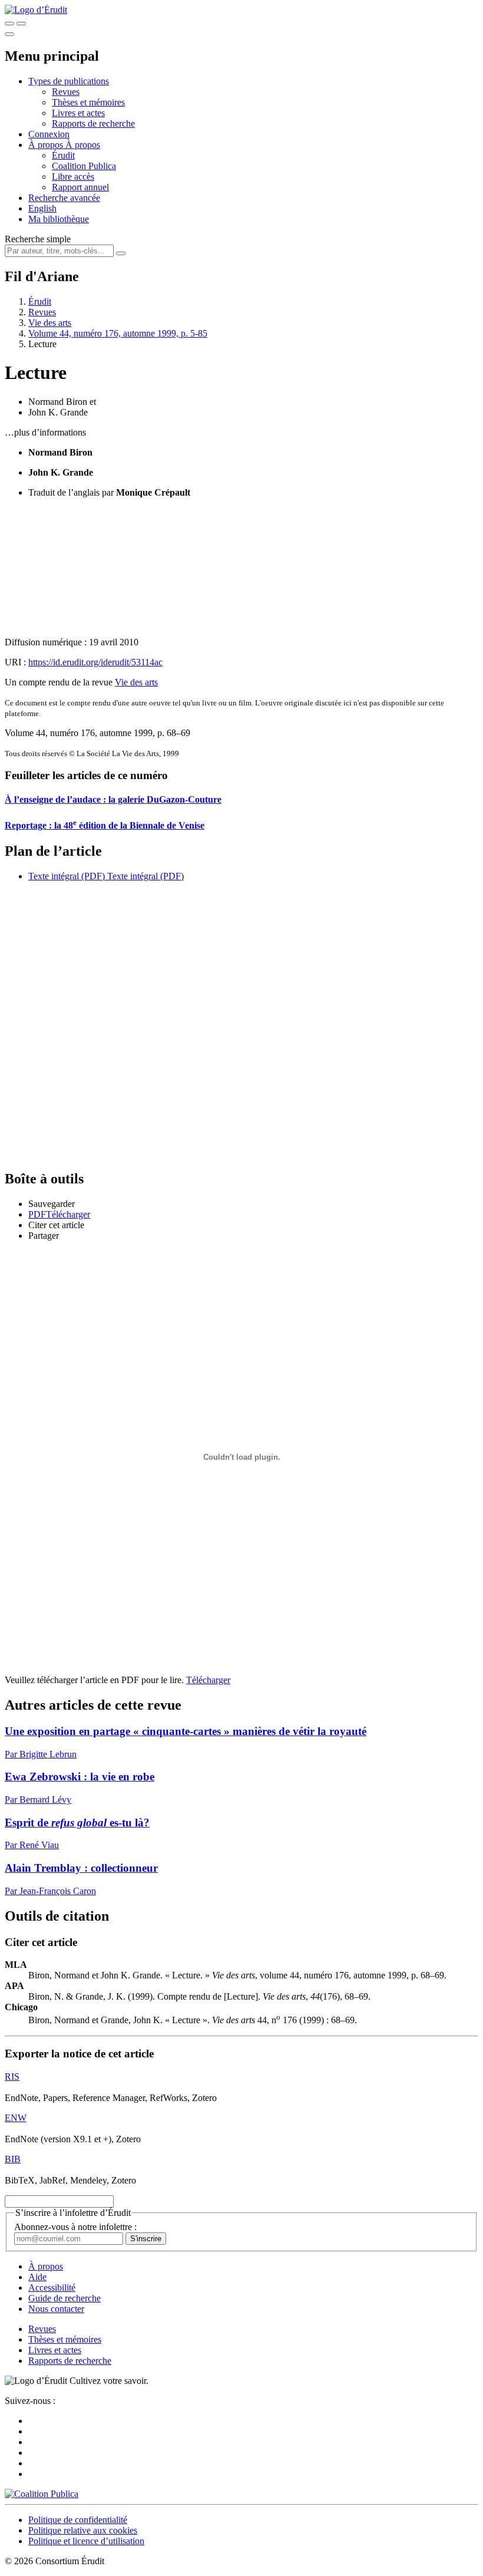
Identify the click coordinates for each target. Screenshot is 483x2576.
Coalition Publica (84, 166)
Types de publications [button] (69, 81)
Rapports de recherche (93, 123)
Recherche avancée (64, 198)
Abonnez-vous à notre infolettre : (75, 2227)
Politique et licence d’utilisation (86, 2541)
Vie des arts (50, 323)
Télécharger (208, 1680)
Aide (37, 2277)
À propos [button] (47, 145)
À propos (83, 145)
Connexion (49, 134)
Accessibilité (52, 2288)
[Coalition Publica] (42, 2494)
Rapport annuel (80, 187)
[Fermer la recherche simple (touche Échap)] (21, 24)
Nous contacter (56, 2309)
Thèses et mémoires (88, 102)
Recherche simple (38, 239)
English (42, 208)
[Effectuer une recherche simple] (9, 24)
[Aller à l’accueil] (36, 10)
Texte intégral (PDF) (67, 876)
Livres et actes (78, 113)
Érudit (63, 155)
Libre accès (73, 177)
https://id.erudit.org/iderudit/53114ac (95, 662)
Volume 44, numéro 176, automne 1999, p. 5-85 (118, 333)
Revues (66, 92)
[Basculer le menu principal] (9, 34)
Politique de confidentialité (78, 2520)
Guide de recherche (64, 2298)
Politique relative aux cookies (83, 2530)
